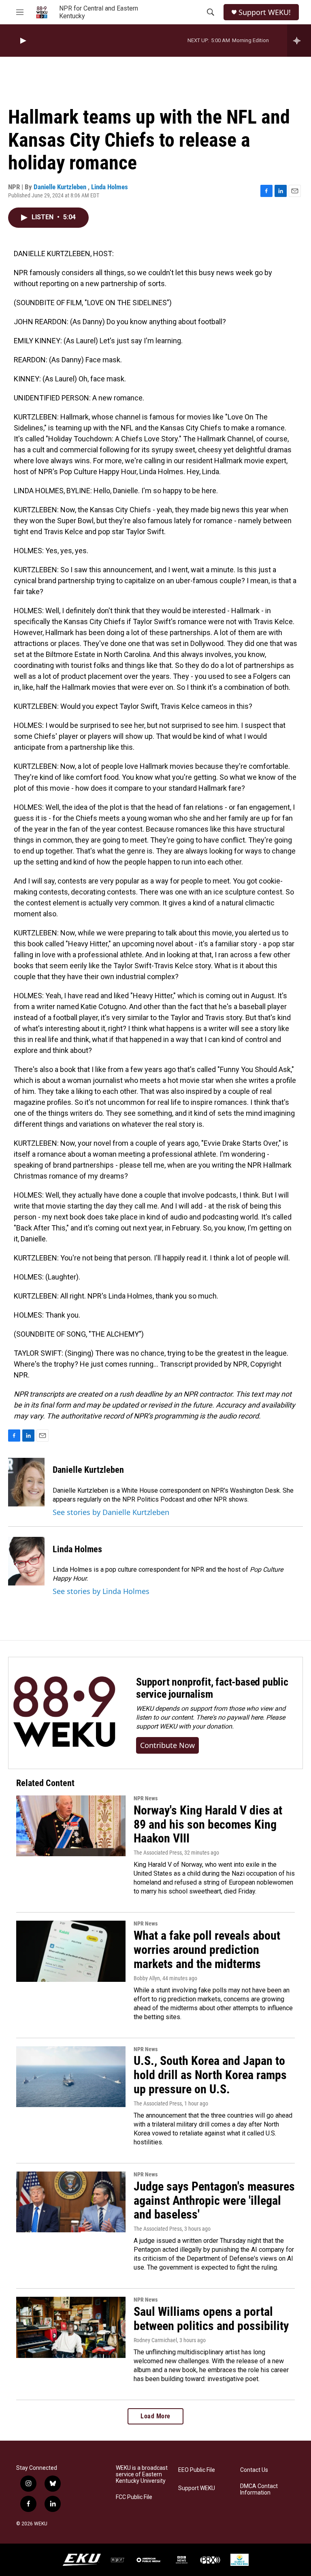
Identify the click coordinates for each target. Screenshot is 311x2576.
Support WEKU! (265, 12)
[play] (22, 41)
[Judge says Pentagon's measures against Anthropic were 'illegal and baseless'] (71, 2202)
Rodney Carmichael (155, 2340)
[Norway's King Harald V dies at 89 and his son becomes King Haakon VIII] (71, 1826)
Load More (155, 2416)
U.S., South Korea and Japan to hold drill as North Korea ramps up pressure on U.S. (210, 2075)
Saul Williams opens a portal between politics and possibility (211, 2319)
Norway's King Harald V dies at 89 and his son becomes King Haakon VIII (208, 1824)
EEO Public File (197, 2470)
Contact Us (254, 2470)
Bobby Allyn (147, 1978)
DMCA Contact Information (259, 2489)
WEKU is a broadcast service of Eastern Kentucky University (142, 2474)
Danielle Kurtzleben (61, 187)
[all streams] (299, 41)
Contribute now (167, 1745)
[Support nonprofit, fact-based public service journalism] (64, 1713)
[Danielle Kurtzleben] (26, 1482)
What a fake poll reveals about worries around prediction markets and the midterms (207, 1950)
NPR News (146, 1798)
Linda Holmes (110, 187)
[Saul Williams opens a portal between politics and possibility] (71, 2327)
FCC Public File (134, 2497)
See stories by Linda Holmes (101, 1591)
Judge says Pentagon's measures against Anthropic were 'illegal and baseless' (214, 2201)
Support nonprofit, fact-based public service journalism (212, 1688)
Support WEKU (197, 2488)
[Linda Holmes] (26, 1561)
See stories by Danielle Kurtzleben (111, 1512)
